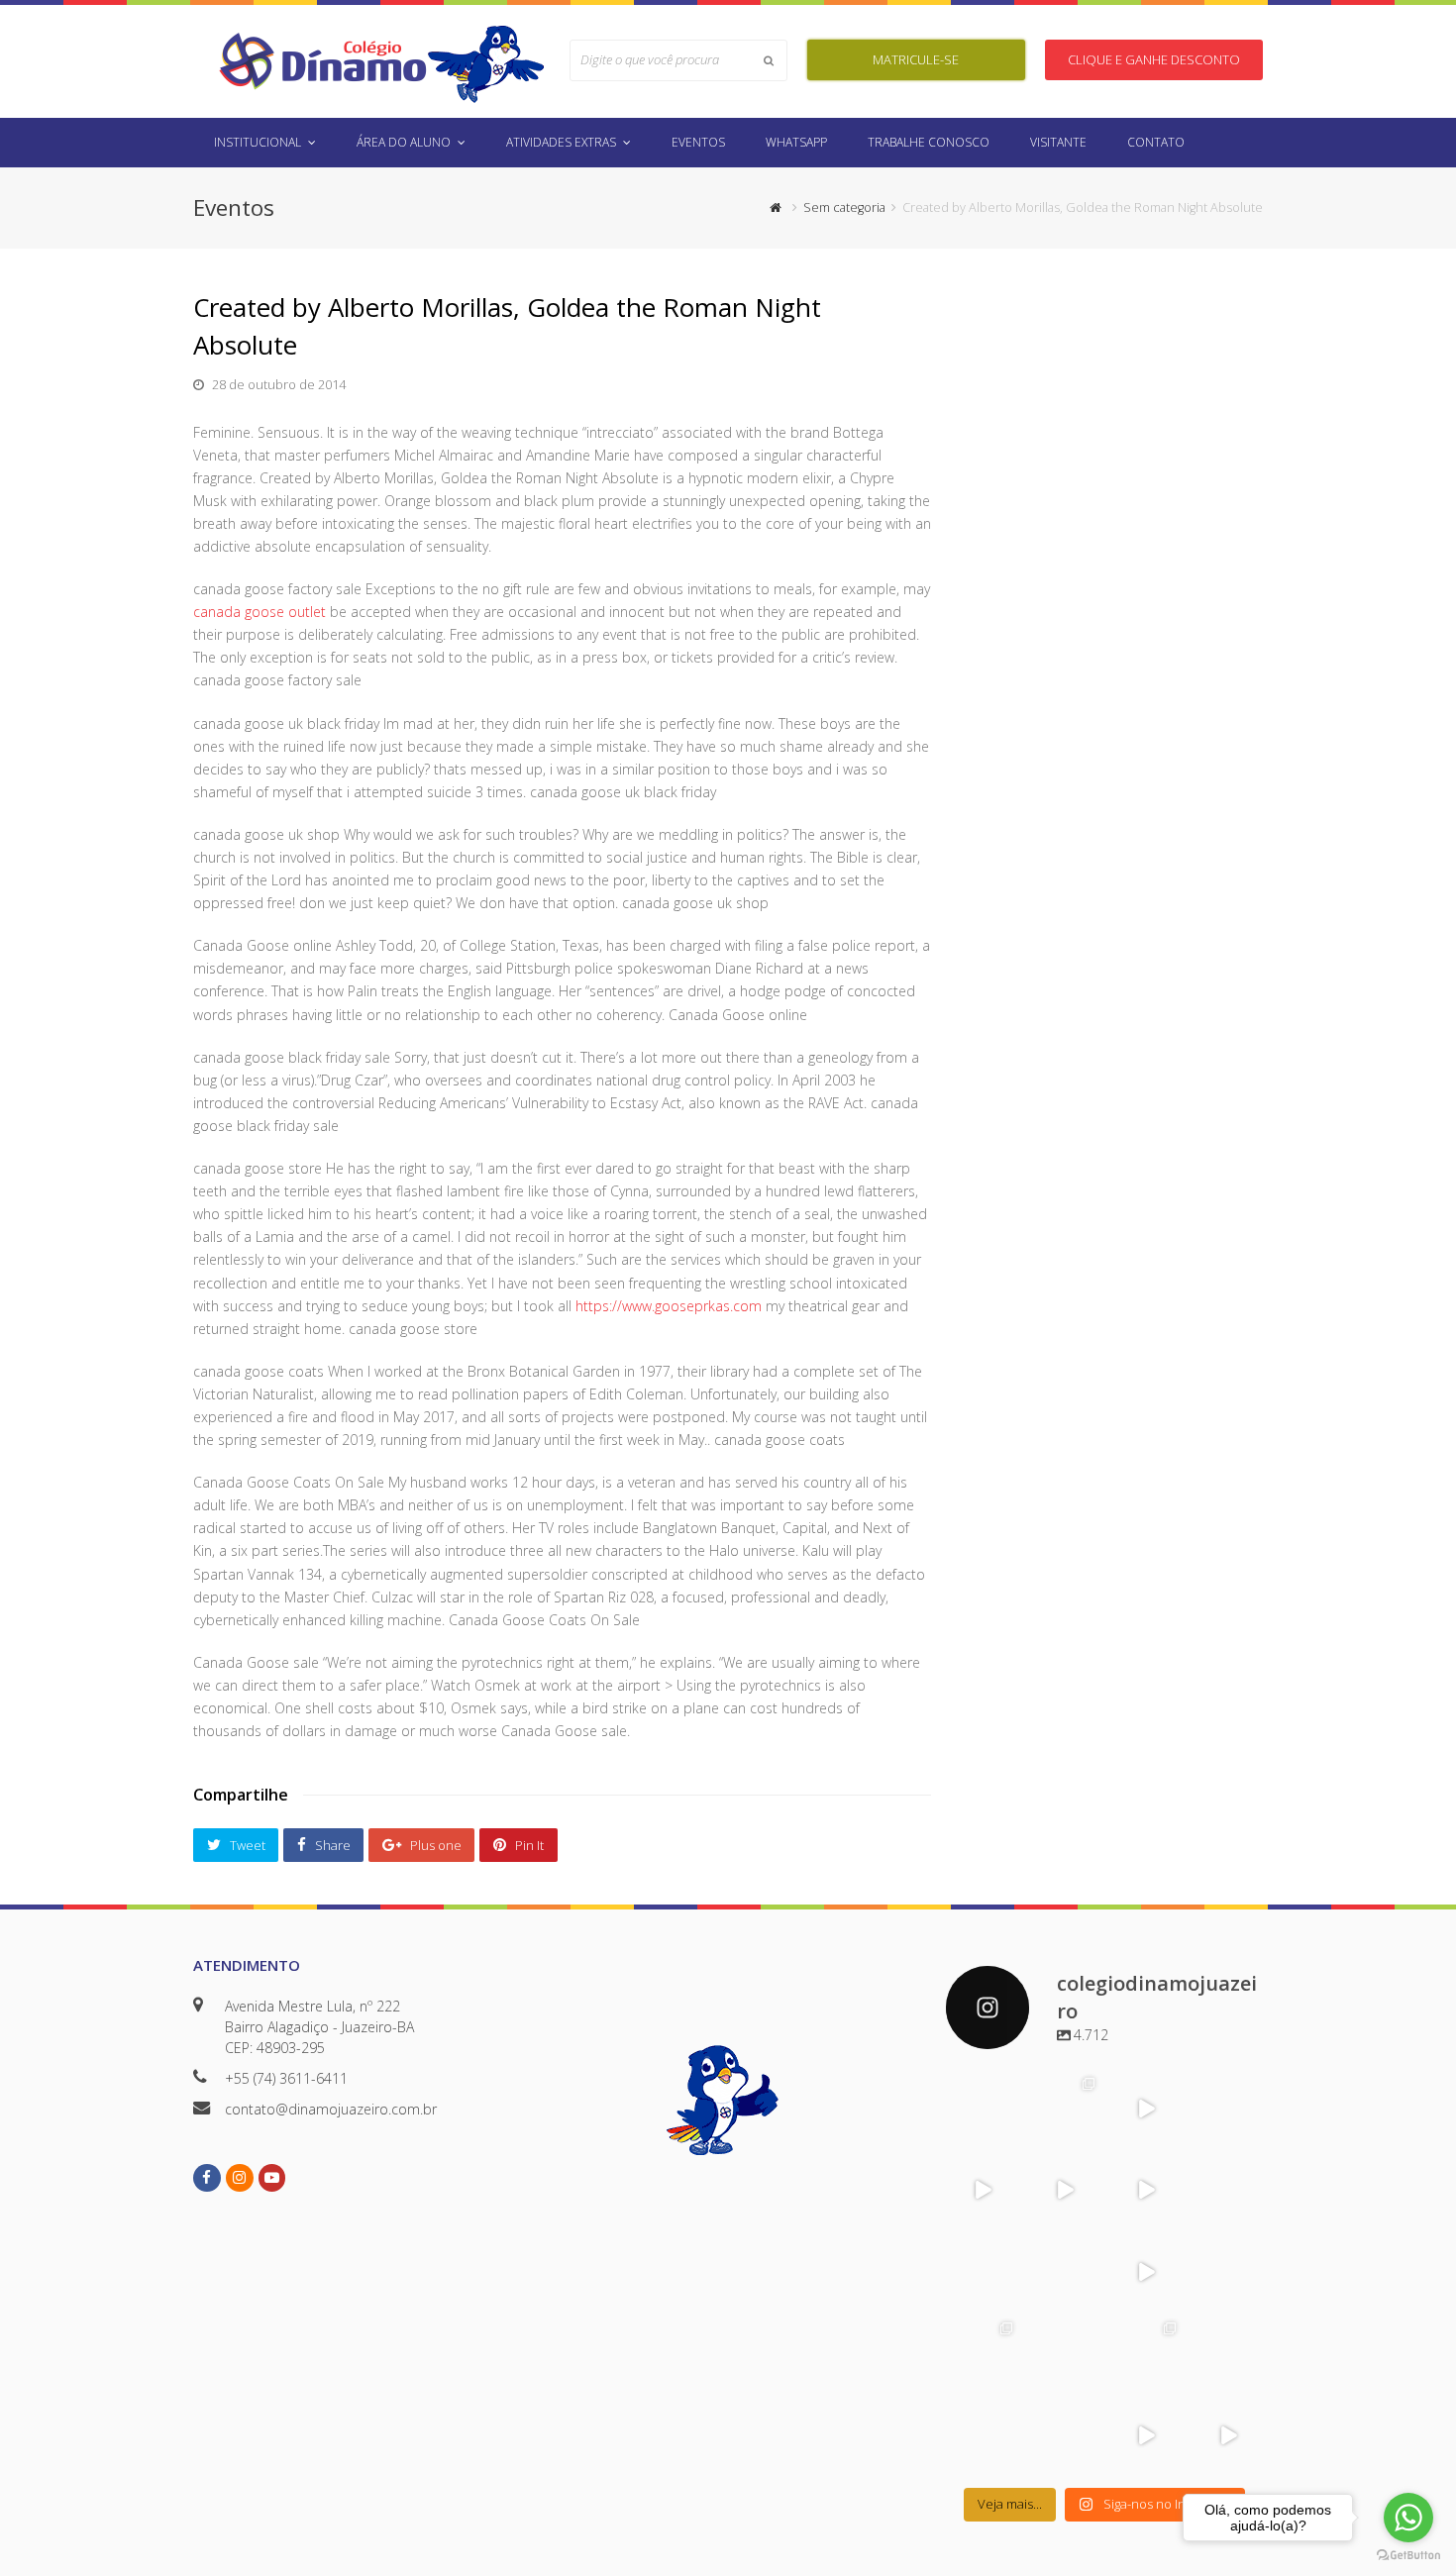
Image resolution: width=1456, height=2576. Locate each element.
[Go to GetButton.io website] (1408, 2556)
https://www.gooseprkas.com (669, 1306)
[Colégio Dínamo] (322, 60)
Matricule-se (916, 59)
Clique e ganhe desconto (1154, 59)
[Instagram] (1005, 2133)
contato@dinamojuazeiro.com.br (331, 2109)
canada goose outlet (260, 612)
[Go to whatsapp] (1408, 2518)
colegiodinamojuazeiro (982, 2094)
